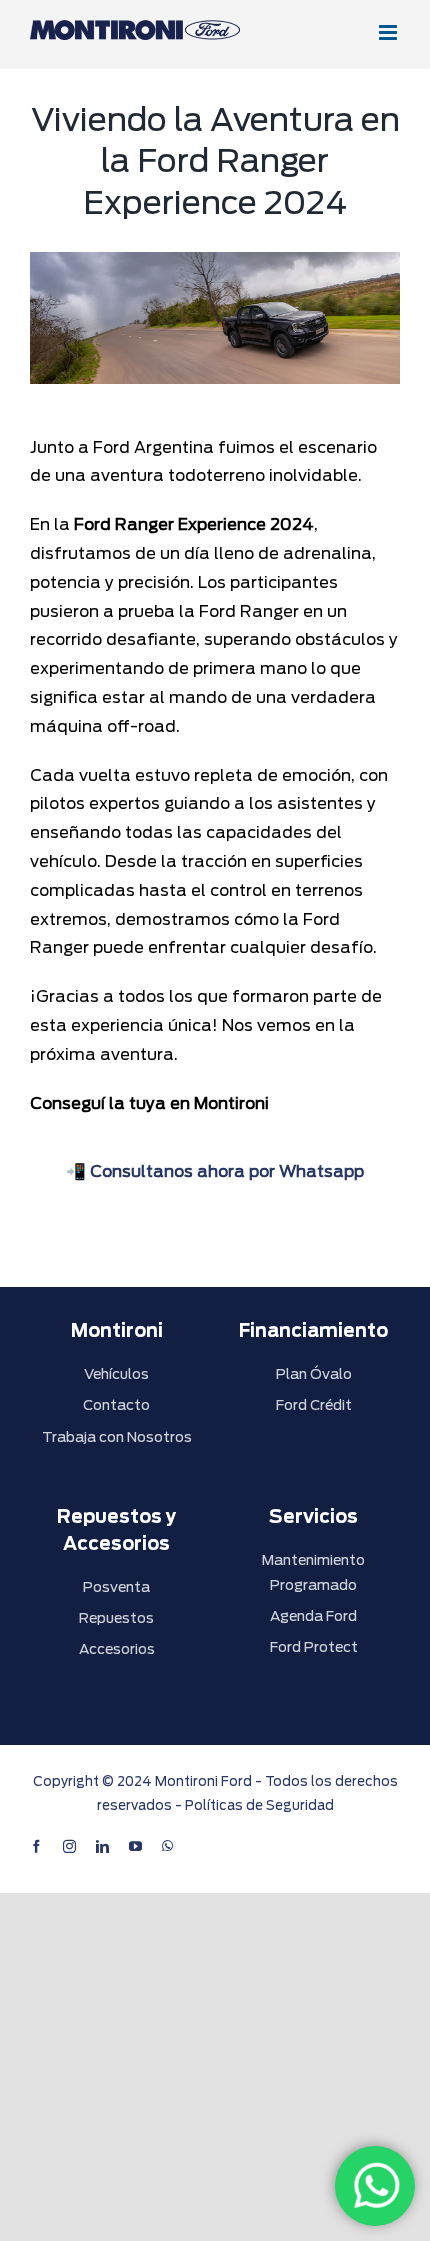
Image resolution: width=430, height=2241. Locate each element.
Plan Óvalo (314, 1374)
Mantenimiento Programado (313, 1572)
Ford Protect (314, 1647)
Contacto (116, 1405)
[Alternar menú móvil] (389, 32)
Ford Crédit (314, 1405)
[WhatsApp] (375, 2186)
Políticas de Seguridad (259, 1805)
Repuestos (116, 1618)
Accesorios (117, 1649)
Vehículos (116, 1374)
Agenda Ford (313, 1616)
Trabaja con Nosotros (117, 1437)
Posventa (116, 1587)
